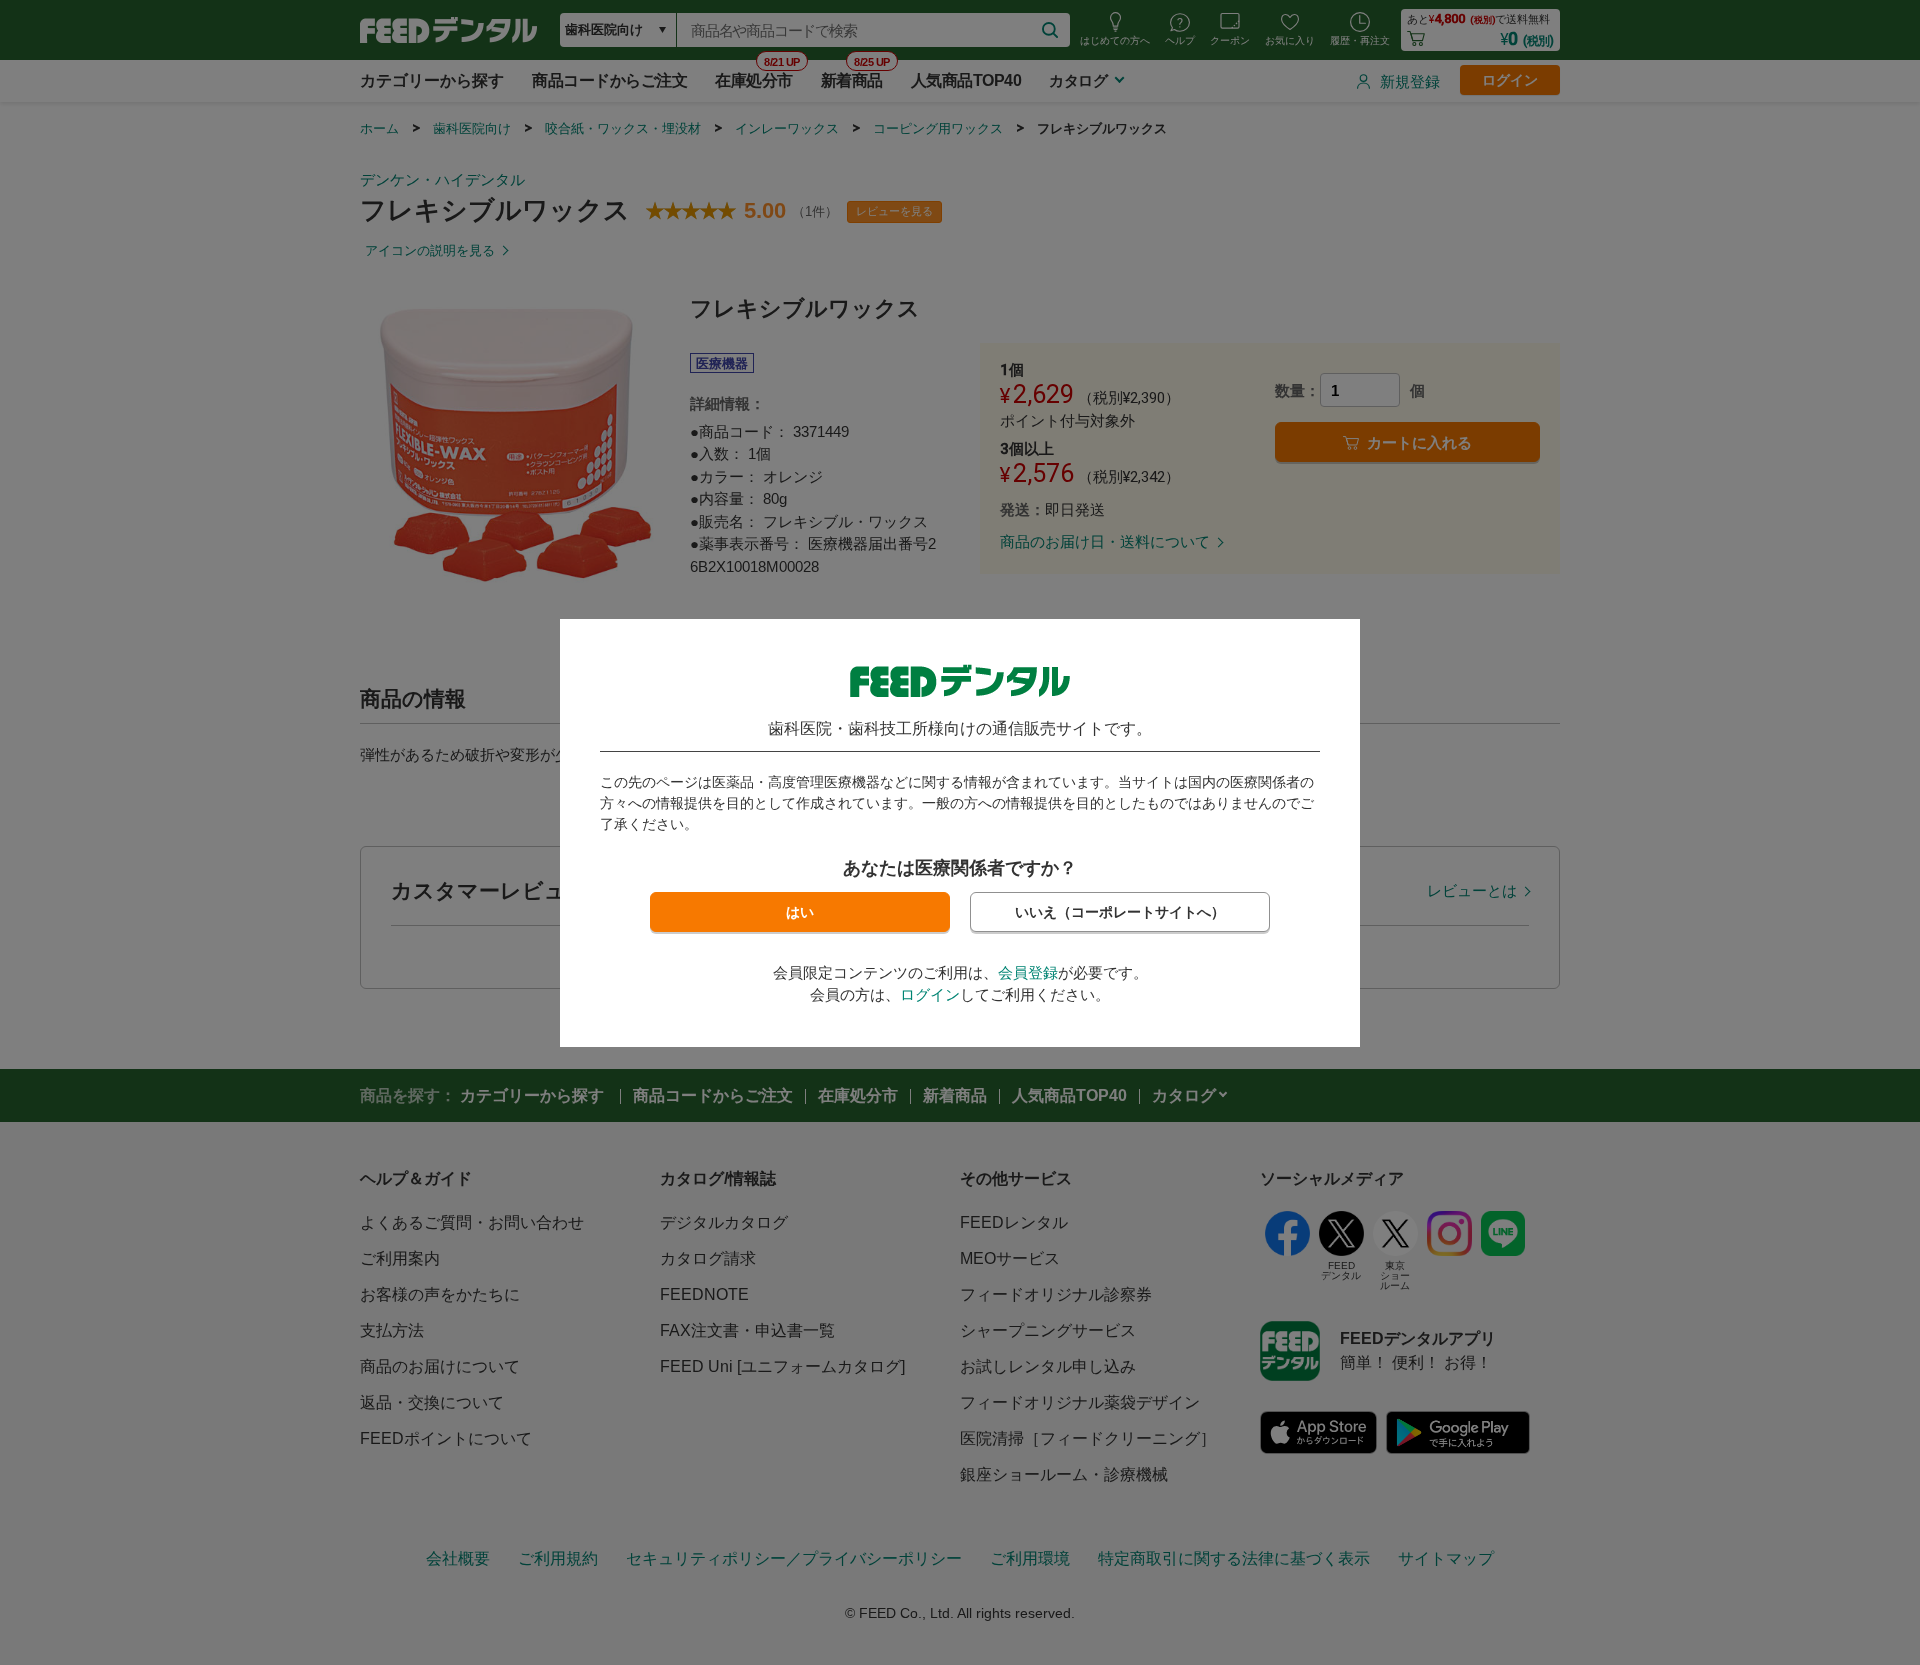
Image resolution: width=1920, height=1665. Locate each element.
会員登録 (1028, 972)
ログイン (930, 994)
